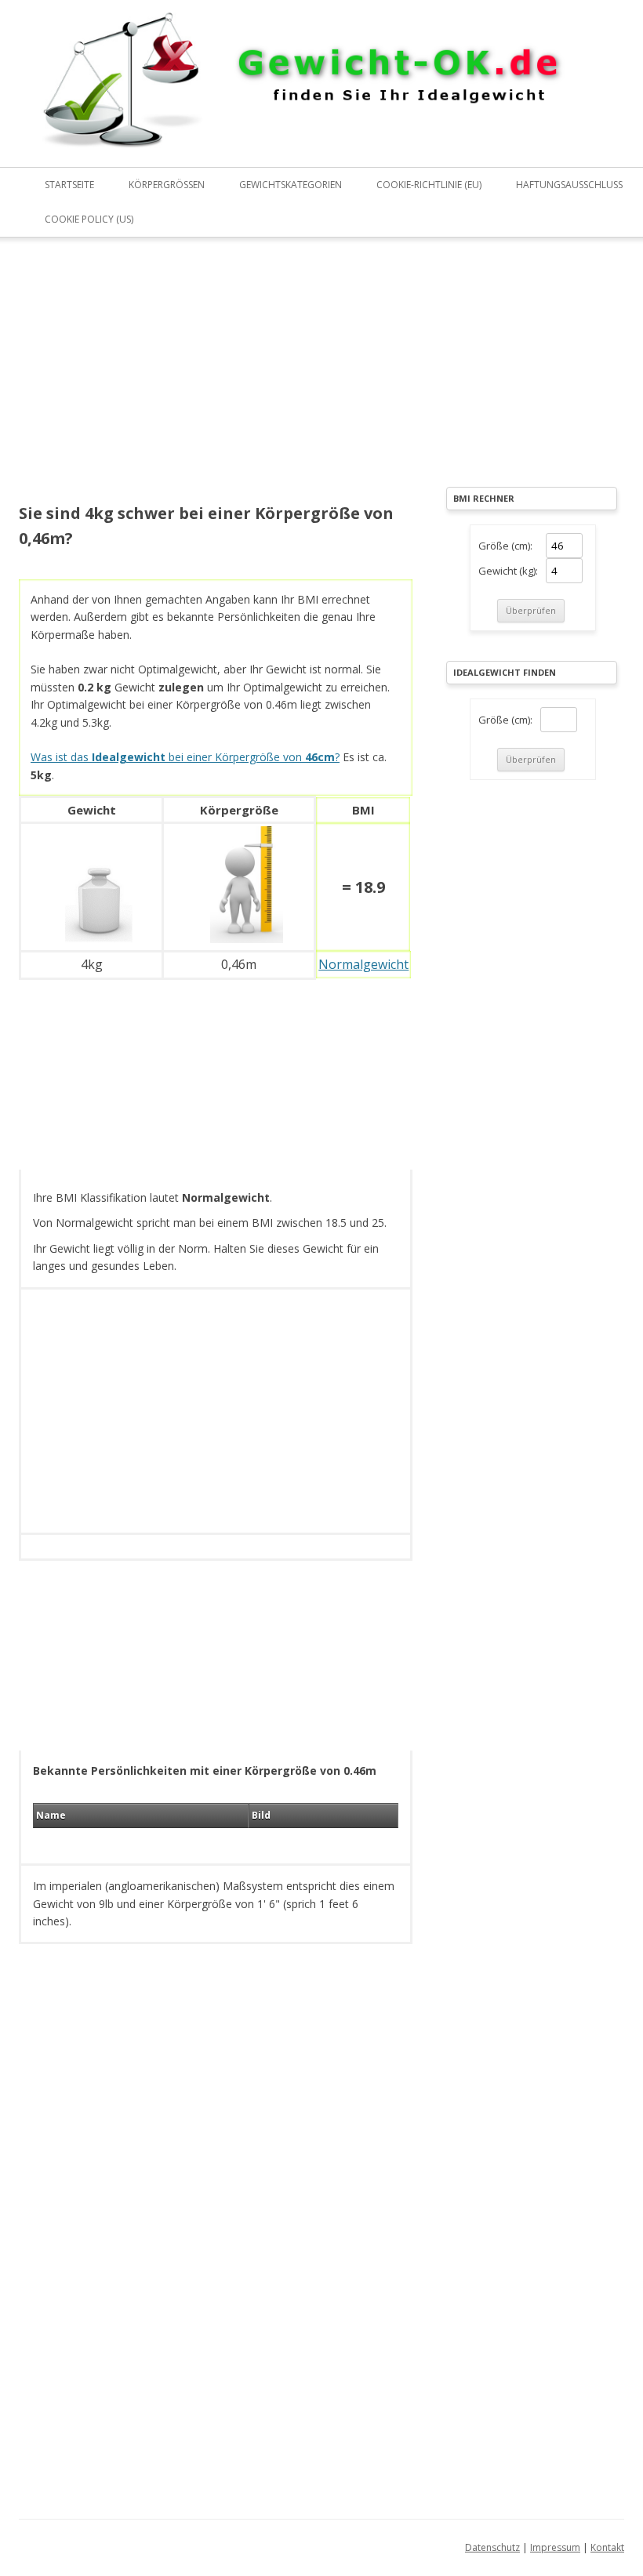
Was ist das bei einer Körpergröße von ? (185, 757)
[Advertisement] (216, 381)
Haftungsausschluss (569, 185)
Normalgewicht (363, 964)
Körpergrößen (167, 185)
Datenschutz (492, 2547)
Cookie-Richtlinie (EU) (429, 185)
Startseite (69, 185)
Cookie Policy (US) (89, 219)
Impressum (555, 2547)
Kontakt (607, 2547)
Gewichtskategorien (291, 185)
